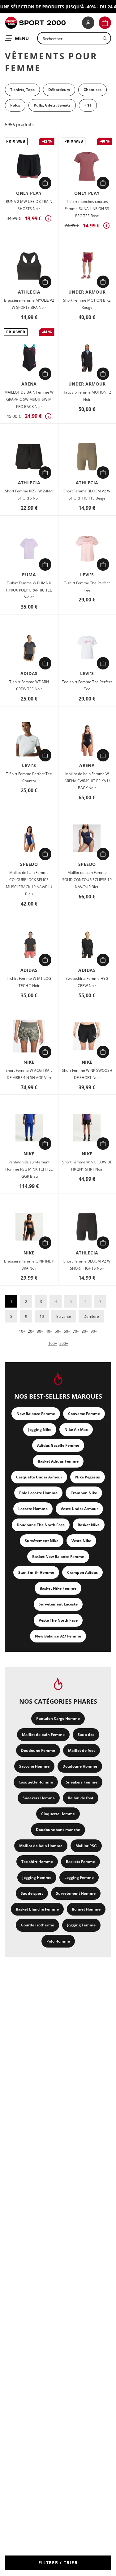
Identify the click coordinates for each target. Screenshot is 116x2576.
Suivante (64, 1316)
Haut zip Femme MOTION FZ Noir (87, 396)
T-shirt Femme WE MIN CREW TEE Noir (29, 685)
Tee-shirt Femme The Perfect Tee (87, 685)
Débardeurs (59, 90)
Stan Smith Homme (36, 1572)
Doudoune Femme (38, 1750)
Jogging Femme (81, 1925)
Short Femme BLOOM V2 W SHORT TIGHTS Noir (87, 1265)
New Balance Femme (36, 1414)
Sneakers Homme (39, 1798)
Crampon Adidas (82, 1572)
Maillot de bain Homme (41, 1846)
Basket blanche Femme (37, 1909)
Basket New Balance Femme (58, 1557)
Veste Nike (81, 1541)
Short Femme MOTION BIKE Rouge (87, 304)
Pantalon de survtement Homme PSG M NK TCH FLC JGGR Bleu (29, 1169)
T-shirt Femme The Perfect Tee (87, 587)
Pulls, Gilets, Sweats (52, 105)
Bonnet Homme (86, 1909)
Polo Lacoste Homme (38, 1493)
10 (42, 1316)
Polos (15, 105)
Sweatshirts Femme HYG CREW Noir (87, 982)
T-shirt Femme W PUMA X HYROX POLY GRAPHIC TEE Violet (29, 590)
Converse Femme (84, 1414)
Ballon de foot (81, 1798)
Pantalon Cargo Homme (58, 1718)
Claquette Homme (58, 1814)
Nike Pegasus (88, 1477)
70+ (76, 1331)
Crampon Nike (84, 1493)
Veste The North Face (58, 1620)
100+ (53, 1343)
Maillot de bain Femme (43, 1735)
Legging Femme (79, 1877)
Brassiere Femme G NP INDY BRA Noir (29, 1265)
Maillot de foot (82, 1750)
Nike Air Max (76, 1430)
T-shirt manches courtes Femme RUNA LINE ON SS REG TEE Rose (87, 209)
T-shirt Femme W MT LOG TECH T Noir (29, 982)
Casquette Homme (36, 1782)
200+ (64, 1343)
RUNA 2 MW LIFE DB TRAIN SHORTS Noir (29, 205)
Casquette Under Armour (39, 1477)
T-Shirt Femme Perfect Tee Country (29, 777)
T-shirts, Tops (22, 90)
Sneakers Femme (82, 1782)
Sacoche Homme (34, 1766)
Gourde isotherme (37, 1925)
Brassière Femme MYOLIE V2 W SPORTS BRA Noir (29, 304)
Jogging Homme (37, 1877)
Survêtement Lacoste (58, 1604)
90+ (94, 1331)
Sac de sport (32, 1893)
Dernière (91, 1316)
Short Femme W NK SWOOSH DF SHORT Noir (87, 1074)
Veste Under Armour (79, 1509)
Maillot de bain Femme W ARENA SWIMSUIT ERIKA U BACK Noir (87, 781)
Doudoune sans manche (58, 1830)
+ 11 (88, 105)
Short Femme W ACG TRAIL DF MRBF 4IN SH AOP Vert (29, 1074)
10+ (22, 1331)
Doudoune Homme (80, 1766)
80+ (85, 1331)
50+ (58, 1331)
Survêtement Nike (42, 1541)
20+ (31, 1331)
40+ (49, 1331)
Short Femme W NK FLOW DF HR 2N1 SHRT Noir (87, 1166)
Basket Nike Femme (58, 1588)
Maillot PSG (86, 1846)
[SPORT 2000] (35, 23)
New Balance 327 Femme (58, 1636)
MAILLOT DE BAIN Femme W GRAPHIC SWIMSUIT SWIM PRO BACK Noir (29, 399)
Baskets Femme (80, 1862)
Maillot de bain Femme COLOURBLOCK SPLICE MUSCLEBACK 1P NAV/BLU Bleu (29, 883)
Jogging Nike (40, 1430)
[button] (105, 23)
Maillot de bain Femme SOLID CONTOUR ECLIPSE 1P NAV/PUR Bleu (87, 880)
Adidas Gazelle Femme (58, 1445)
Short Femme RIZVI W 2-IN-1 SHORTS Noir (29, 495)
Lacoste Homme (33, 1509)
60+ (67, 1331)
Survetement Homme (76, 1893)
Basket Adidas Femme (58, 1461)
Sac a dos (86, 1735)
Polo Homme (58, 1941)
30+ (40, 1331)
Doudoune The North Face (41, 1525)
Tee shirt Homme (37, 1862)
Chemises (92, 90)
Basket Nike (89, 1525)
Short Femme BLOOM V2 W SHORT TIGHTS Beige (87, 495)
